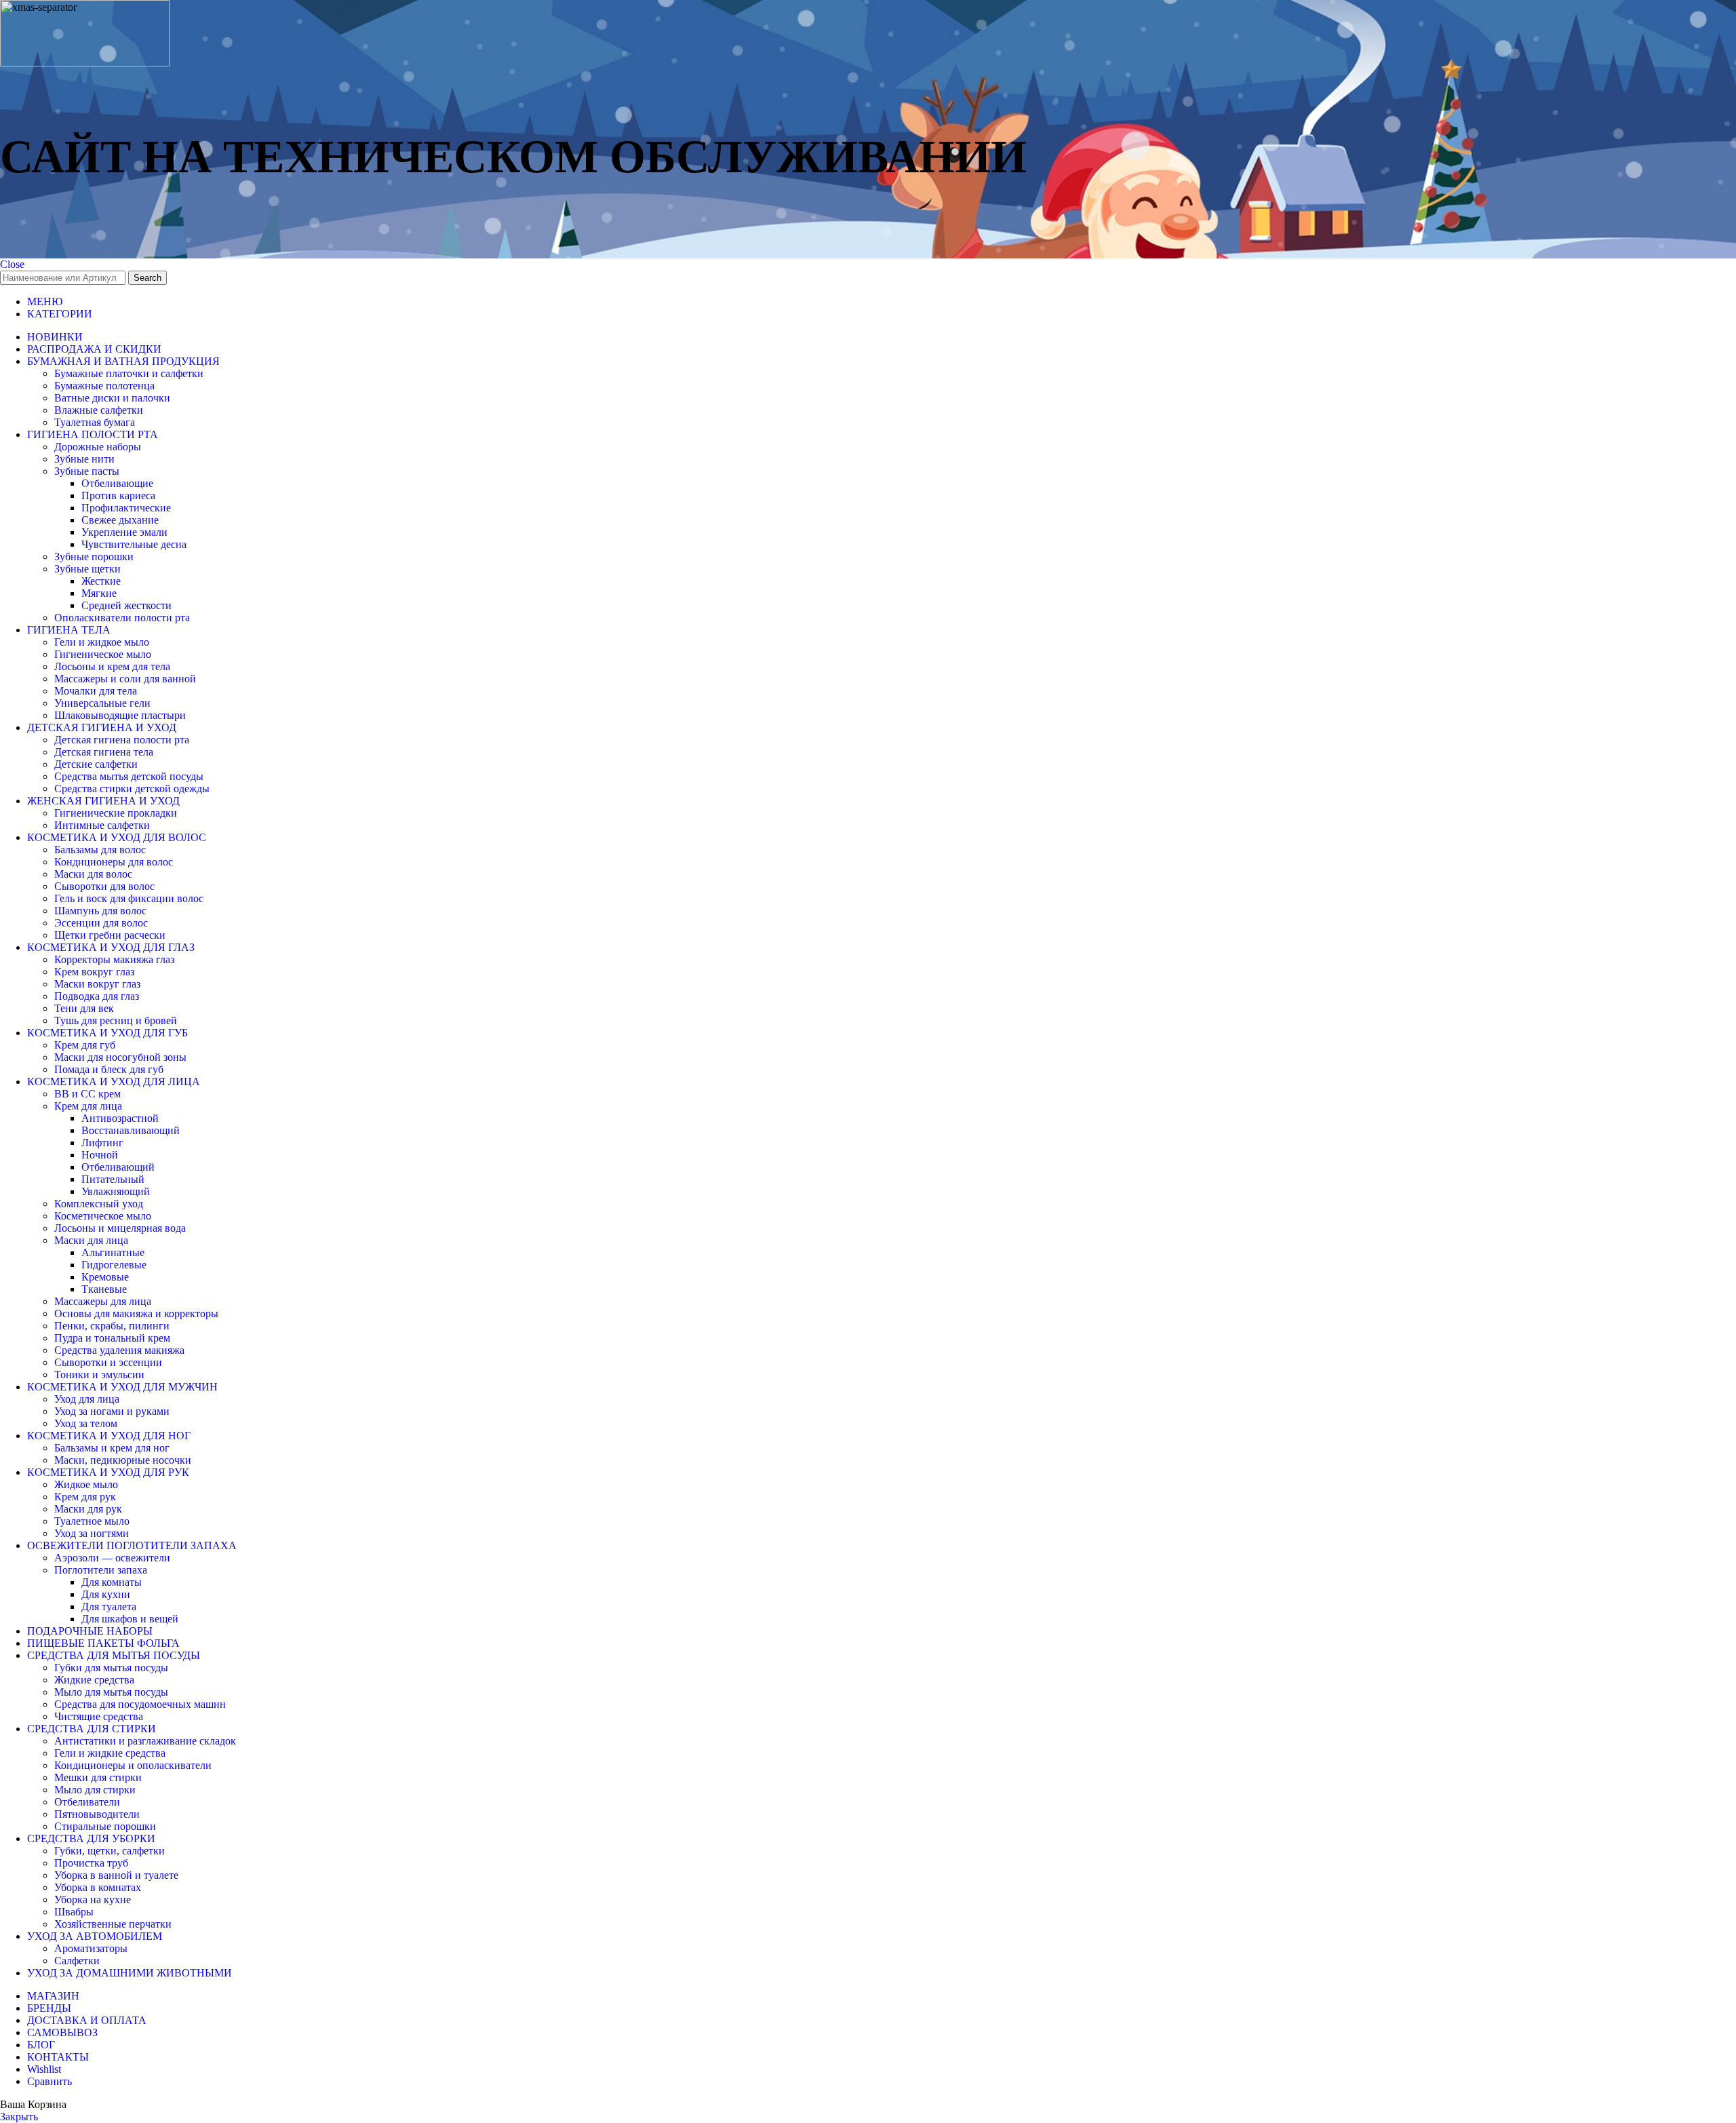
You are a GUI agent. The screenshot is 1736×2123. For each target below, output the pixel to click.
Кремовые (105, 1277)
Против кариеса (118, 495)
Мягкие (99, 593)
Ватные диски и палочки (112, 398)
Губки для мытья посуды (111, 1668)
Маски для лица (91, 1240)
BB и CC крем (87, 1094)
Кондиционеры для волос (114, 862)
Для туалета (109, 1606)
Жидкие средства (94, 1680)
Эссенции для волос (101, 923)
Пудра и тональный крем (112, 1338)
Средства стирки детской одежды (132, 788)
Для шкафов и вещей (130, 1619)
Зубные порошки (94, 557)
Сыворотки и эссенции (108, 1362)
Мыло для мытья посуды (111, 1692)
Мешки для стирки (98, 1777)
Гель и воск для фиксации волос (129, 898)
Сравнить (50, 2081)
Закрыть (19, 2117)
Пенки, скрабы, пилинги (112, 1326)
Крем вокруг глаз (94, 972)
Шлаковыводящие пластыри (120, 715)
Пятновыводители (97, 1814)
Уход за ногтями (92, 1533)
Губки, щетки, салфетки (110, 1851)
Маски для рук (88, 1509)
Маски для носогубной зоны (120, 1057)
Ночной (100, 1155)
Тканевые (104, 1289)
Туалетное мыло (92, 1521)
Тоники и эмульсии (99, 1375)
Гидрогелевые (114, 1265)
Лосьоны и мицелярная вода (120, 1228)
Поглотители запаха (101, 1570)
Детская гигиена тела (104, 752)
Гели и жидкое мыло (102, 642)
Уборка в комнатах (98, 1887)
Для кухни (106, 1594)
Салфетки (77, 1961)
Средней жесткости (126, 605)
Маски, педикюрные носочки (123, 1460)
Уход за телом (86, 1423)
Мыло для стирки (95, 1790)
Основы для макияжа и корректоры (136, 1313)
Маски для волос (93, 874)
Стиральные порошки (105, 1826)
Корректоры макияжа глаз (114, 959)
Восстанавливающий (131, 1130)
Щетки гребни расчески (110, 935)
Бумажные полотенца (104, 386)
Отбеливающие (117, 483)
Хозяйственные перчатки (113, 1924)
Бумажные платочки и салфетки (129, 373)
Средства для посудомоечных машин (140, 1704)
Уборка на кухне (93, 1900)
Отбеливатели (87, 1802)
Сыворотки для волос (104, 886)
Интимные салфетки (102, 825)
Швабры (74, 1912)
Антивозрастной (120, 1118)
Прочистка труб (91, 1863)
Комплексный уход (99, 1204)
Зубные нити (84, 459)
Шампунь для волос (100, 911)
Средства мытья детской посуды (129, 776)
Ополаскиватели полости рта (122, 618)
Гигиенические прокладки (116, 813)
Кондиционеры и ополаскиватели (133, 1765)
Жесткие (101, 581)
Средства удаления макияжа (119, 1350)
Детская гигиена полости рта (122, 740)
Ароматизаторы (91, 1948)
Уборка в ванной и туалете (116, 1875)
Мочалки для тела (96, 691)
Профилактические (126, 508)
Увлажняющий (116, 1191)
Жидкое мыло (86, 1484)
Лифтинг (102, 1143)
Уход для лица (87, 1399)
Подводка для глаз (97, 996)
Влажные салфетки (99, 410)
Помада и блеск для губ (109, 1069)
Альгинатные (113, 1252)
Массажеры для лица (103, 1301)
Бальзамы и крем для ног (112, 1448)
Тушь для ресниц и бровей (116, 1020)
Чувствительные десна (134, 544)
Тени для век (84, 1008)
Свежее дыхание (120, 520)
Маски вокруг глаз (97, 984)
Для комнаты (112, 1582)
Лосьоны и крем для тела (112, 666)
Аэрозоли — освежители (112, 1558)
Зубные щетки (87, 569)
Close (12, 264)
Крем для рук (85, 1497)
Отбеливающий (118, 1167)
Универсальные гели (102, 703)
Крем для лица (88, 1106)
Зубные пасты (87, 471)
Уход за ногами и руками (112, 1411)
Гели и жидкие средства (110, 1753)
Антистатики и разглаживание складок (145, 1741)
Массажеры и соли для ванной (125, 679)
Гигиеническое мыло (103, 654)
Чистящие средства (99, 1716)
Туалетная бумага (95, 422)
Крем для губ (85, 1045)
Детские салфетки (96, 764)
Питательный (113, 1179)
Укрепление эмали (124, 532)
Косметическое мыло (103, 1216)
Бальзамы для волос (100, 850)
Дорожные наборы (98, 447)
